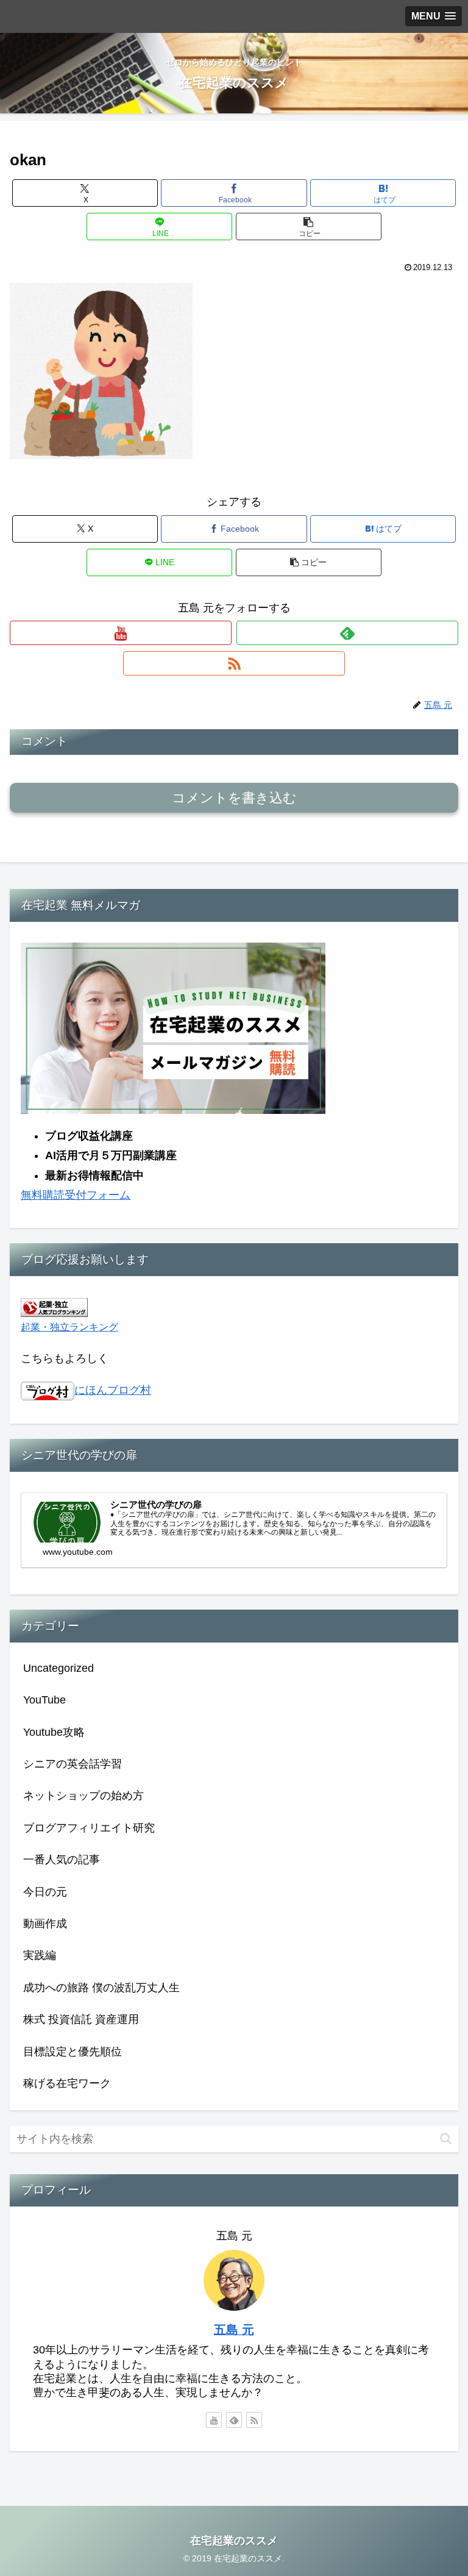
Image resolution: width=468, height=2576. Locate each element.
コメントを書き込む (234, 798)
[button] (309, 227)
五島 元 (234, 2330)
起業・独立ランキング (69, 1327)
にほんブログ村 (113, 1390)
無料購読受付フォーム (76, 1195)
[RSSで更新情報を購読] (234, 663)
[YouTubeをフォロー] (121, 633)
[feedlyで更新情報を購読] (347, 633)
